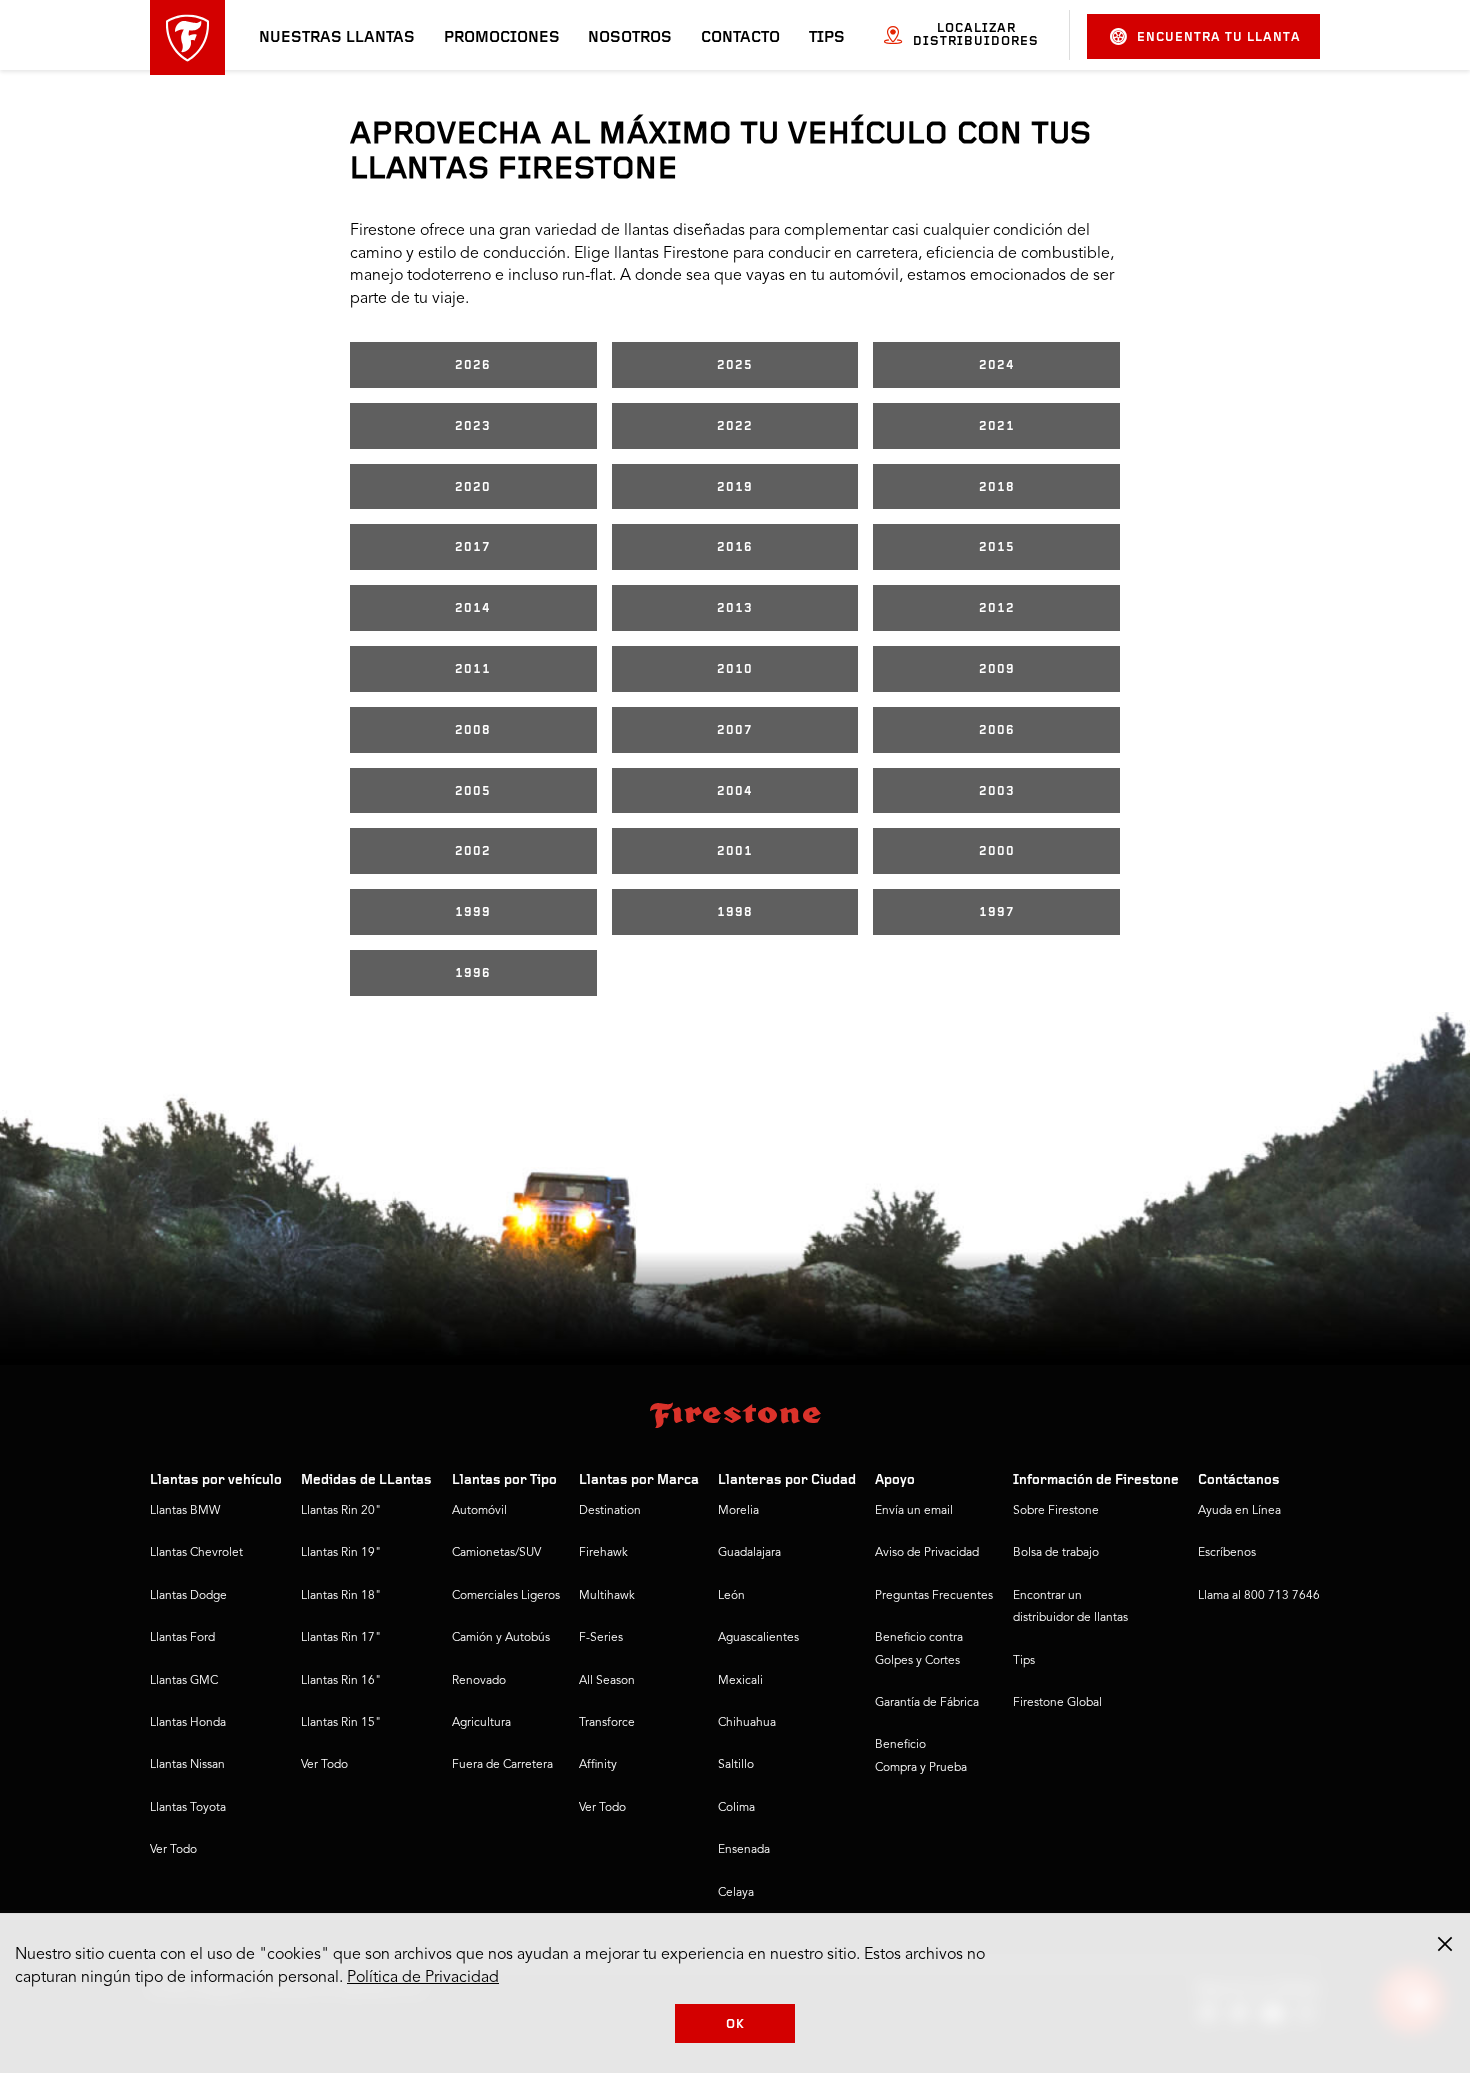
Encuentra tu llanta (1219, 37)
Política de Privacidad (423, 1978)
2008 (473, 730)
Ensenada (744, 1850)
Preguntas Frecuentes (934, 1596)
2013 (735, 608)
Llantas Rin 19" (341, 1553)
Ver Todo (173, 1850)
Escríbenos (1227, 1553)
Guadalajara (749, 1553)
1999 (473, 912)
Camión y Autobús (501, 1638)
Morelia (738, 1511)
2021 (997, 426)
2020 (473, 487)
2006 (997, 730)
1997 (997, 912)
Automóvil (479, 1511)
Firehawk (603, 1553)
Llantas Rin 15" (341, 1723)
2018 (997, 487)
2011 (473, 669)
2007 (735, 730)
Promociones (502, 38)
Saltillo (736, 1765)
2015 (997, 547)
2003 (997, 791)
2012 (997, 608)
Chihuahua (747, 1723)
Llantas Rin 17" (341, 1638)
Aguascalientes (758, 1638)
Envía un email (914, 1511)
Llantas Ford (182, 1638)
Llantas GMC (184, 1681)
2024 (997, 365)
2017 (473, 547)
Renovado (479, 1681)
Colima (736, 1808)
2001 (735, 851)
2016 (735, 547)
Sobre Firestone (1056, 1511)
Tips (827, 38)
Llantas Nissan (187, 1765)
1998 (735, 912)
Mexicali (740, 1681)
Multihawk (607, 1596)
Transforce (607, 1723)
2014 (473, 608)
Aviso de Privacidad (927, 1553)
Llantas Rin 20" (341, 1511)
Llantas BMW (185, 1511)
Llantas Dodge (188, 1596)
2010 (735, 669)
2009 (997, 669)
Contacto (740, 38)
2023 (473, 426)
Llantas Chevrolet (196, 1553)
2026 (473, 365)
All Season (607, 1681)
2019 (735, 487)
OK (735, 2024)
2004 (735, 791)
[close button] (1445, 1944)
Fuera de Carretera (502, 1765)
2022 (735, 426)
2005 (473, 791)
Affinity (598, 1765)
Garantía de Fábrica (927, 1703)
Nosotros (630, 38)
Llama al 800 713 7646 (1259, 1596)
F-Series (601, 1638)
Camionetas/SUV (496, 1553)
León (731, 1596)
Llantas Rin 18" (341, 1596)
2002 (473, 851)
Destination (610, 1511)
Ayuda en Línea (1239, 1511)
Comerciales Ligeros (506, 1596)
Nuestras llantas (337, 38)
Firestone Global (1057, 1703)
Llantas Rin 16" (341, 1681)
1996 (473, 973)
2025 (735, 365)
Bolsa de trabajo (1056, 1553)
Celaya (736, 1893)
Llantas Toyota (188, 1808)
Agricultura (481, 1723)
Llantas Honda (188, 1723)
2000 (997, 851)
